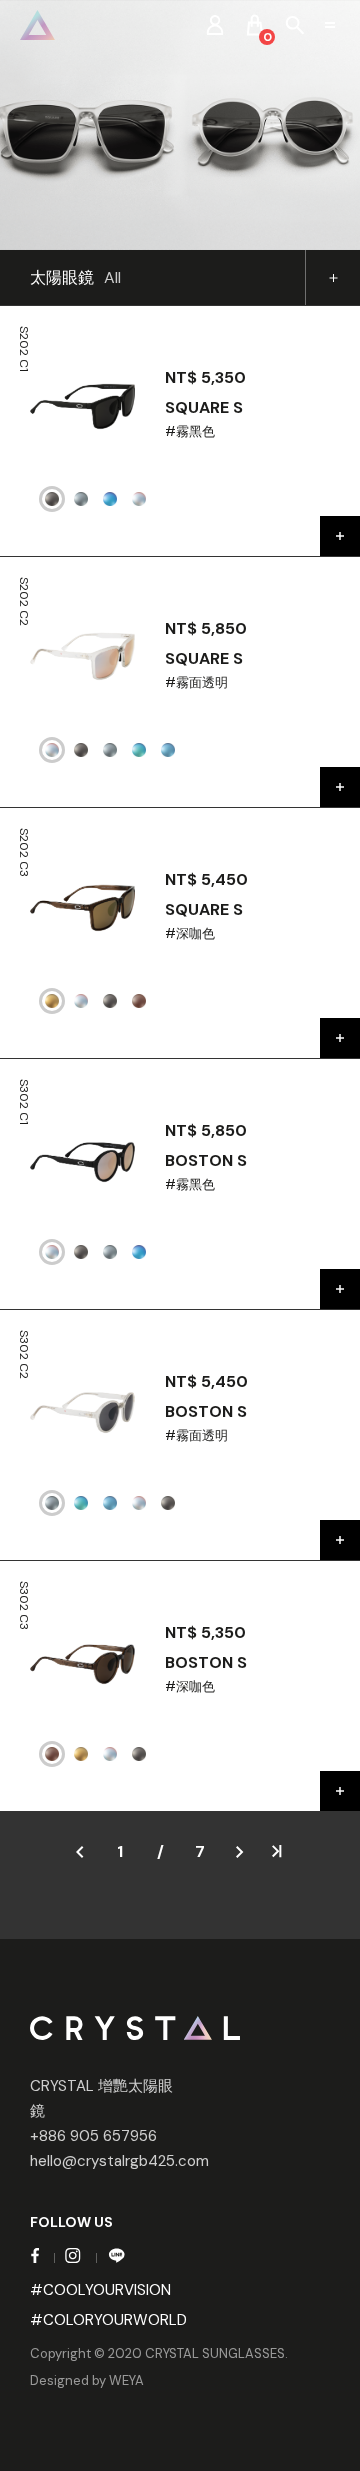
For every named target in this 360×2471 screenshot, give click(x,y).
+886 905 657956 (93, 2136)
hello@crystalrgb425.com (119, 2161)
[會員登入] (215, 25)
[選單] (330, 25)
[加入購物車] (340, 536)
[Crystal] (37, 25)
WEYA (126, 2380)
